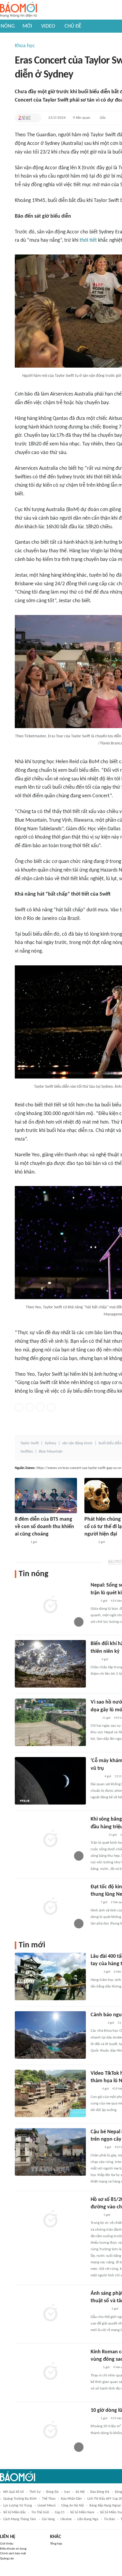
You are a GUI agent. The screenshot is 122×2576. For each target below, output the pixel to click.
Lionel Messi (47, 2506)
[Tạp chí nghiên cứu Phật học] (99, 2309)
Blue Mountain (51, 1452)
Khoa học (25, 46)
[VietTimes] (95, 1972)
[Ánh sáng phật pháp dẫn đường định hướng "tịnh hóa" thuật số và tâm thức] (50, 2314)
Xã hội (80, 2492)
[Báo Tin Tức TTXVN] (95, 1718)
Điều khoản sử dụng (13, 2549)
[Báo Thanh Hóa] (97, 2023)
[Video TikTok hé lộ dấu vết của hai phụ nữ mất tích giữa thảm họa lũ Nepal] (50, 2093)
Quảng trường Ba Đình (20, 2499)
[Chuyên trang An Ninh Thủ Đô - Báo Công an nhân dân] (94, 1601)
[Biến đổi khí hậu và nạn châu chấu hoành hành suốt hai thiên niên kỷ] (50, 1664)
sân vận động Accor (77, 1443)
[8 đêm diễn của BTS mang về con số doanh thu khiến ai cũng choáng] (46, 1496)
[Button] (35, 118)
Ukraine (66, 2519)
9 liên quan (82, 118)
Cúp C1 (60, 2512)
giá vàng (48, 2519)
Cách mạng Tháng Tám (20, 2519)
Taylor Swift (30, 1443)
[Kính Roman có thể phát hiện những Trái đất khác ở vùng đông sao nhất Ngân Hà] (50, 2372)
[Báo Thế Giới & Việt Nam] (95, 2368)
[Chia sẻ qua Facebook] (19, 1407)
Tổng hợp (56, 2544)
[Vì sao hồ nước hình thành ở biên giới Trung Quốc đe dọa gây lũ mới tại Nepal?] (50, 1722)
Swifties (27, 1452)
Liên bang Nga (88, 2519)
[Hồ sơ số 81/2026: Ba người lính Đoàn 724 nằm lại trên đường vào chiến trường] (50, 2220)
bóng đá (52, 2492)
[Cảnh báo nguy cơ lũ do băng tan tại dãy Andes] (50, 2035)
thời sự (35, 2492)
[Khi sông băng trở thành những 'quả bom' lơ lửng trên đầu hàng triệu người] (50, 1839)
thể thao (49, 2499)
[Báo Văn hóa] (96, 1777)
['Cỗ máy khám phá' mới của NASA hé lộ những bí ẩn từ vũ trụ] (50, 1781)
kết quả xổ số (13, 2492)
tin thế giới (40, 2512)
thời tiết (88, 240)
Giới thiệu (7, 2544)
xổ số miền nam (82, 2512)
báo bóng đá (100, 2492)
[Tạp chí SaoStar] (21, 1542)
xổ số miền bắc (15, 2512)
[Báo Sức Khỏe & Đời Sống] (90, 1542)
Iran (67, 2492)
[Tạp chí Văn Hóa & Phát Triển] (95, 2215)
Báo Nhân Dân (71, 2499)
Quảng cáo (7, 2559)
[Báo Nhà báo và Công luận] (98, 1835)
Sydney (50, 1443)
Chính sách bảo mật (13, 2554)
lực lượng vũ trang (18, 2506)
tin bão (109, 2519)
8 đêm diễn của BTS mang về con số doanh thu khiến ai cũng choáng (44, 1527)
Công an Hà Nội (73, 2506)
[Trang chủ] (19, 10)
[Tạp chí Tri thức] (24, 118)
